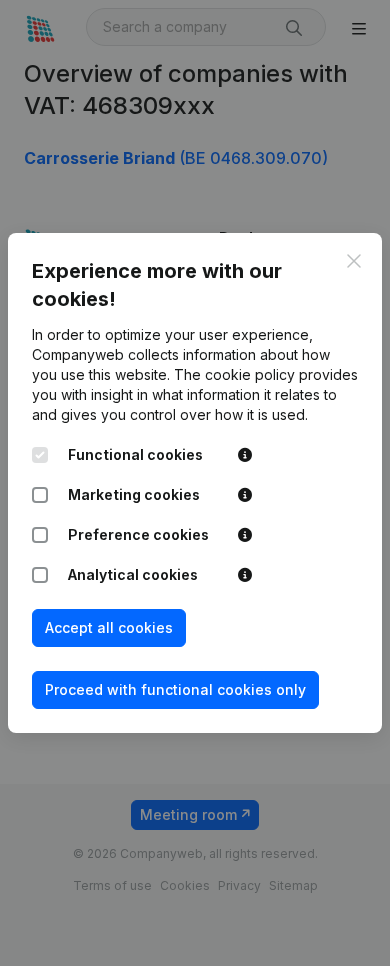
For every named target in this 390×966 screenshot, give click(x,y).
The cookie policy (234, 374)
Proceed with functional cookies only (175, 689)
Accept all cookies (109, 627)
